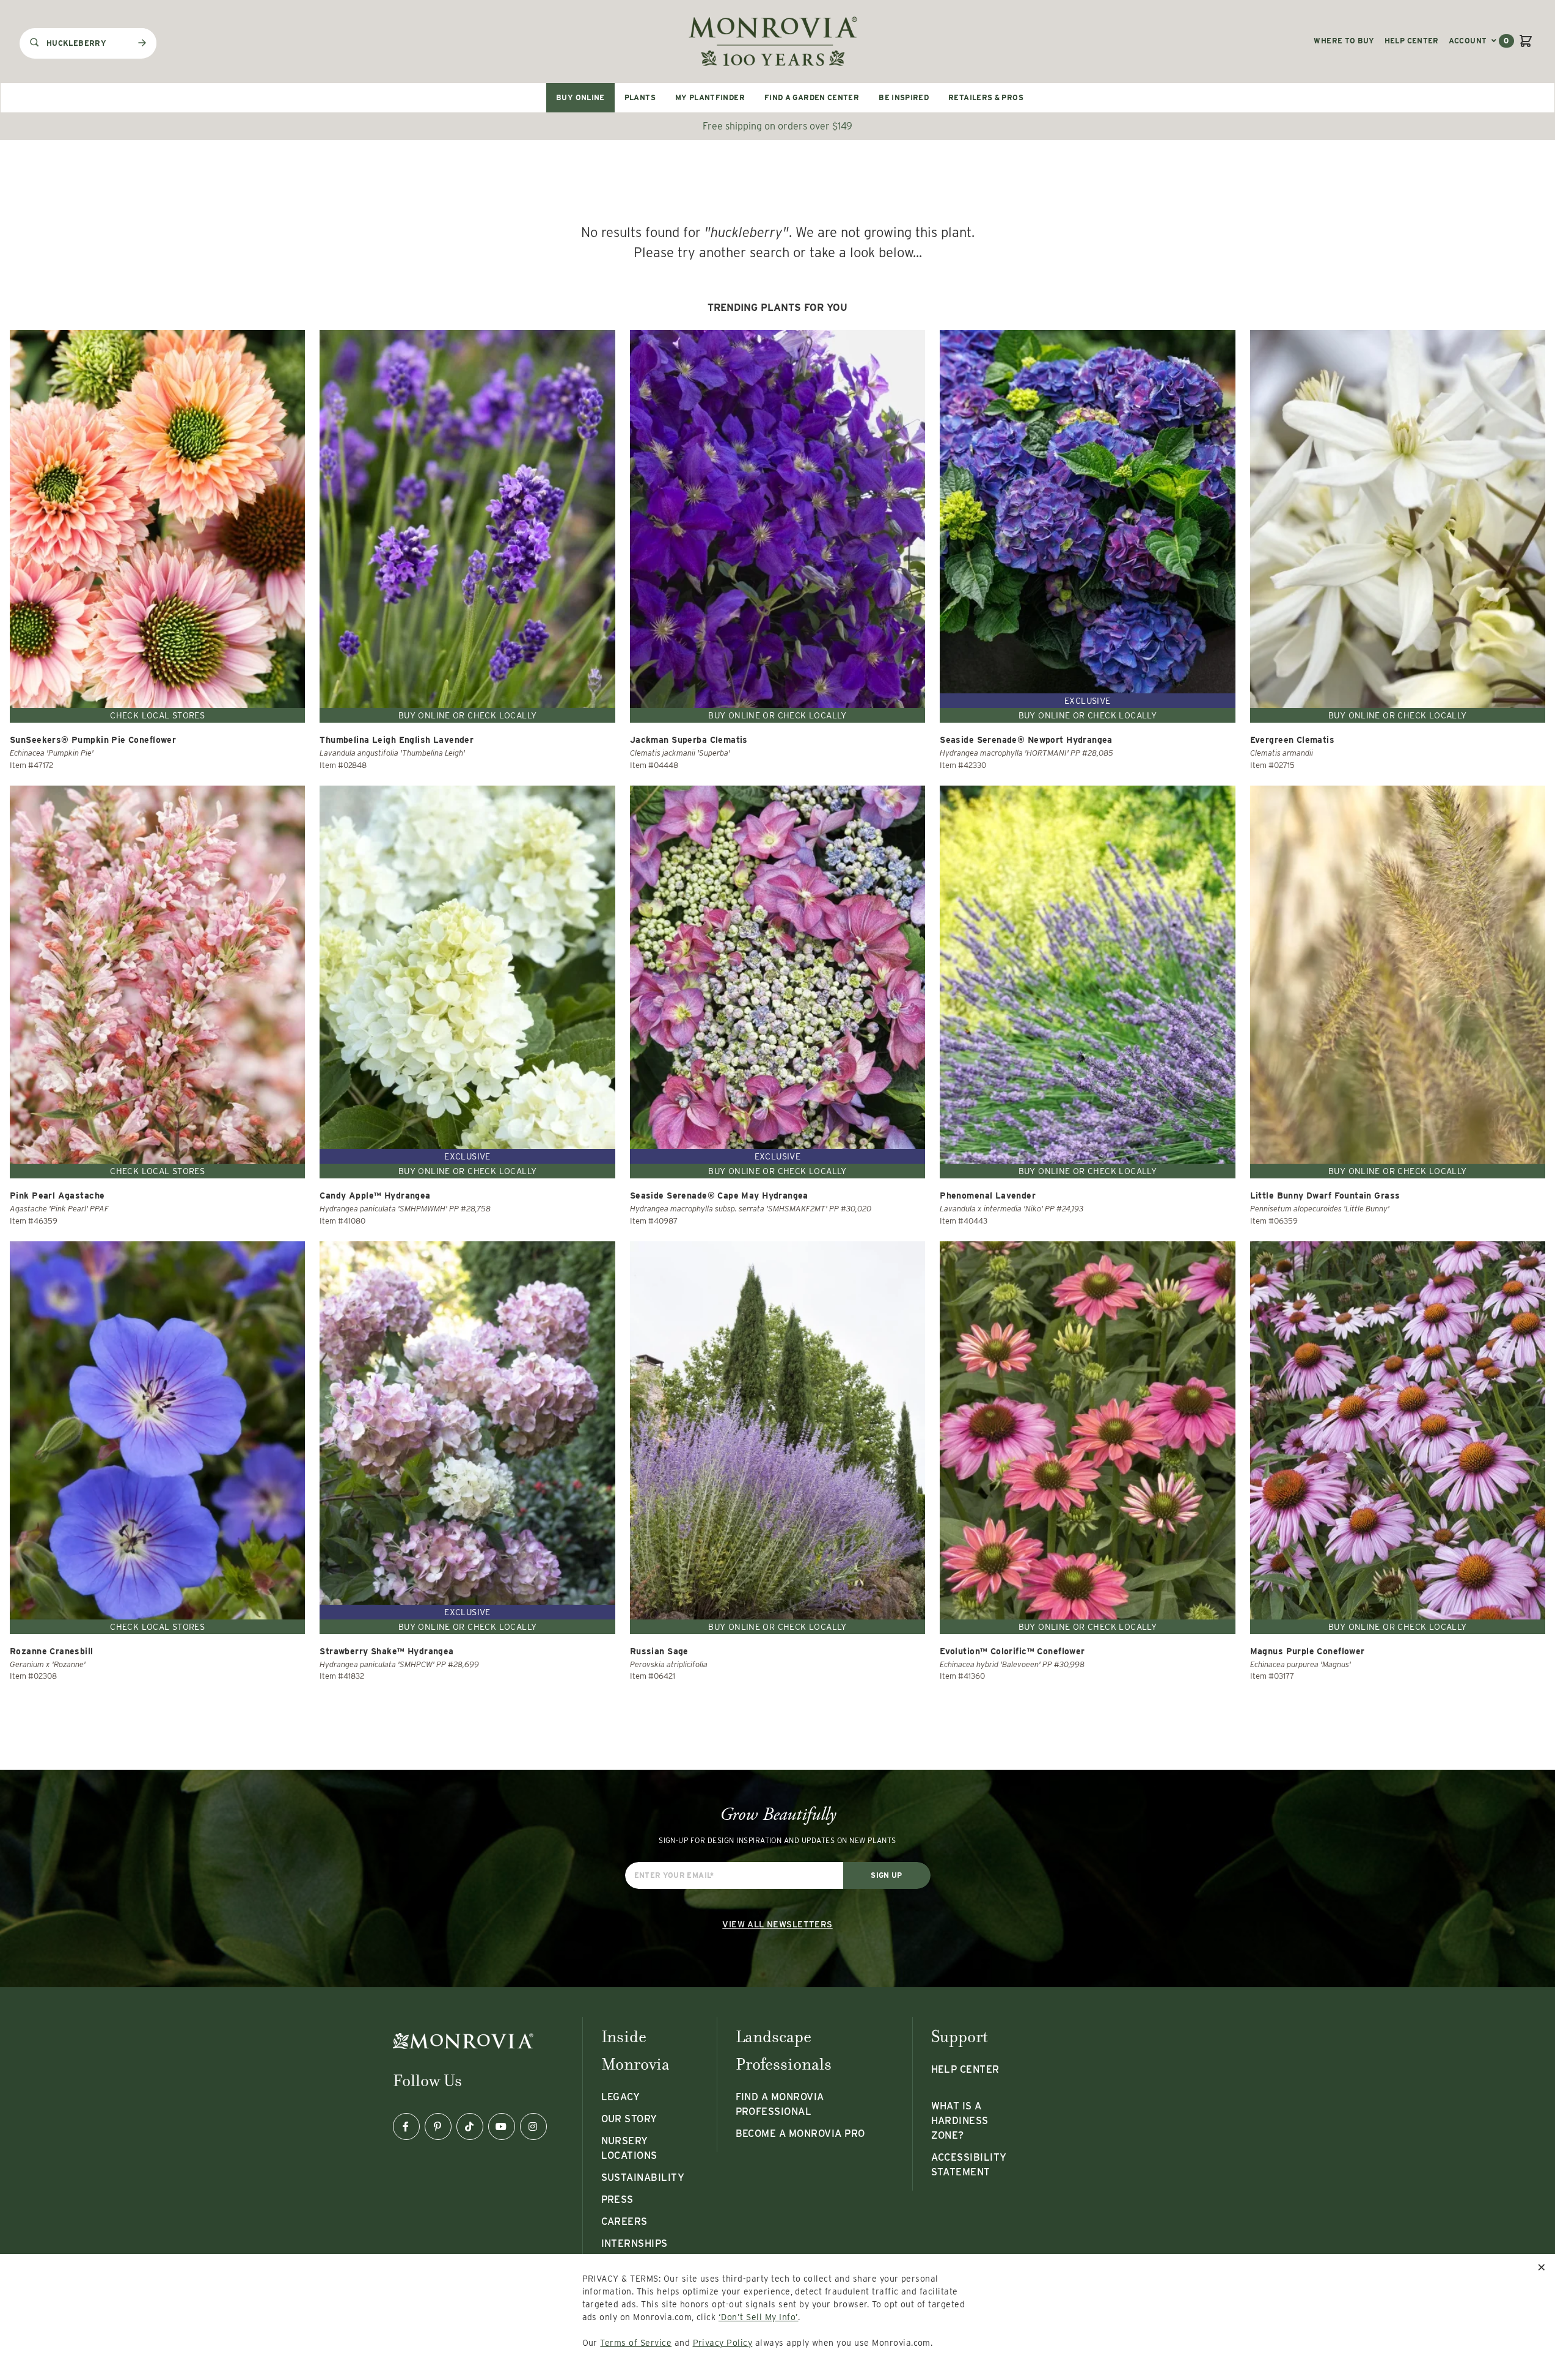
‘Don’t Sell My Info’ (759, 2317)
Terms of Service (636, 2343)
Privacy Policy (723, 2343)
